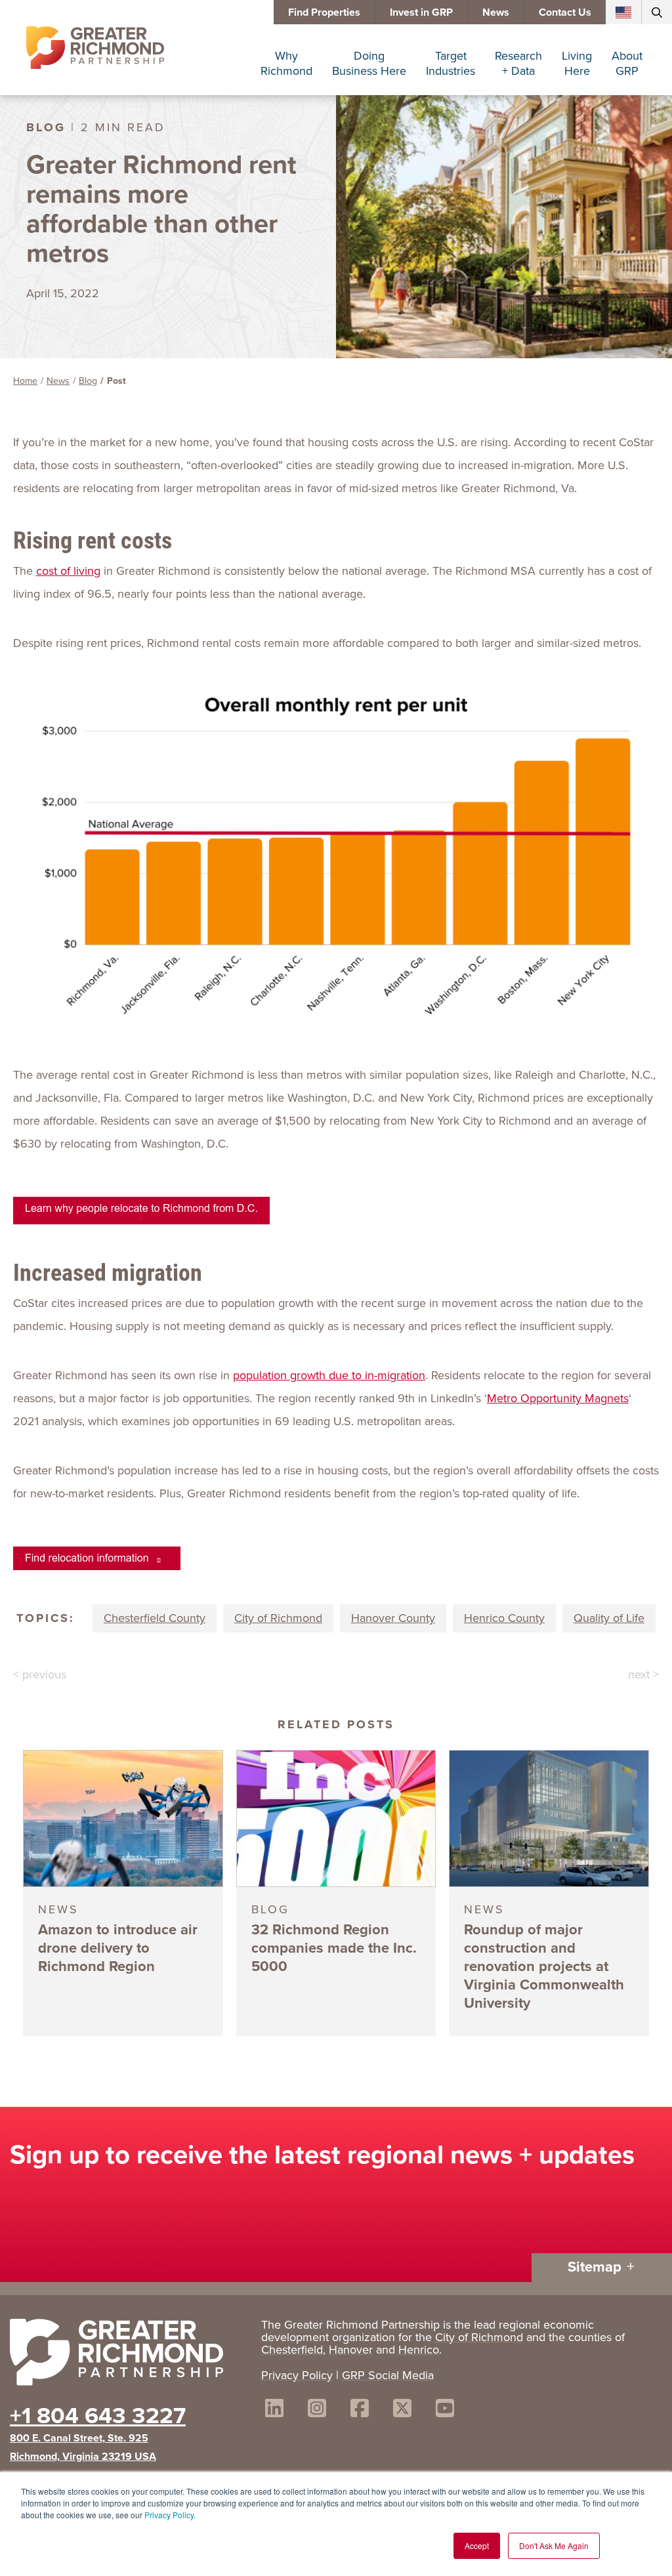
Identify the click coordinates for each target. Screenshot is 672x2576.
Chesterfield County (155, 1618)
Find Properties (324, 12)
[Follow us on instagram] (317, 2410)
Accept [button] (477, 2545)
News (496, 12)
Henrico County (504, 1618)
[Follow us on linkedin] (274, 2410)
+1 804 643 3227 (98, 2415)
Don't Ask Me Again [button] (554, 2545)
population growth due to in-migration (329, 1375)
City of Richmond (278, 1618)
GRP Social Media (388, 2375)
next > (643, 1674)
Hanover (351, 2350)
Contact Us (565, 12)
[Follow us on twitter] (402, 2410)
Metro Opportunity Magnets (558, 1398)
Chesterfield (292, 2350)
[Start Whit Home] (129, 2355)
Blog (88, 381)
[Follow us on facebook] (360, 2410)
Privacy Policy (169, 2515)
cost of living (68, 571)
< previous (40, 1674)
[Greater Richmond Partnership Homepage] (95, 48)
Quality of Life (609, 1618)
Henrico (419, 2350)
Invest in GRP (421, 12)
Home (25, 381)
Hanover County (393, 1618)
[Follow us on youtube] (445, 2410)
